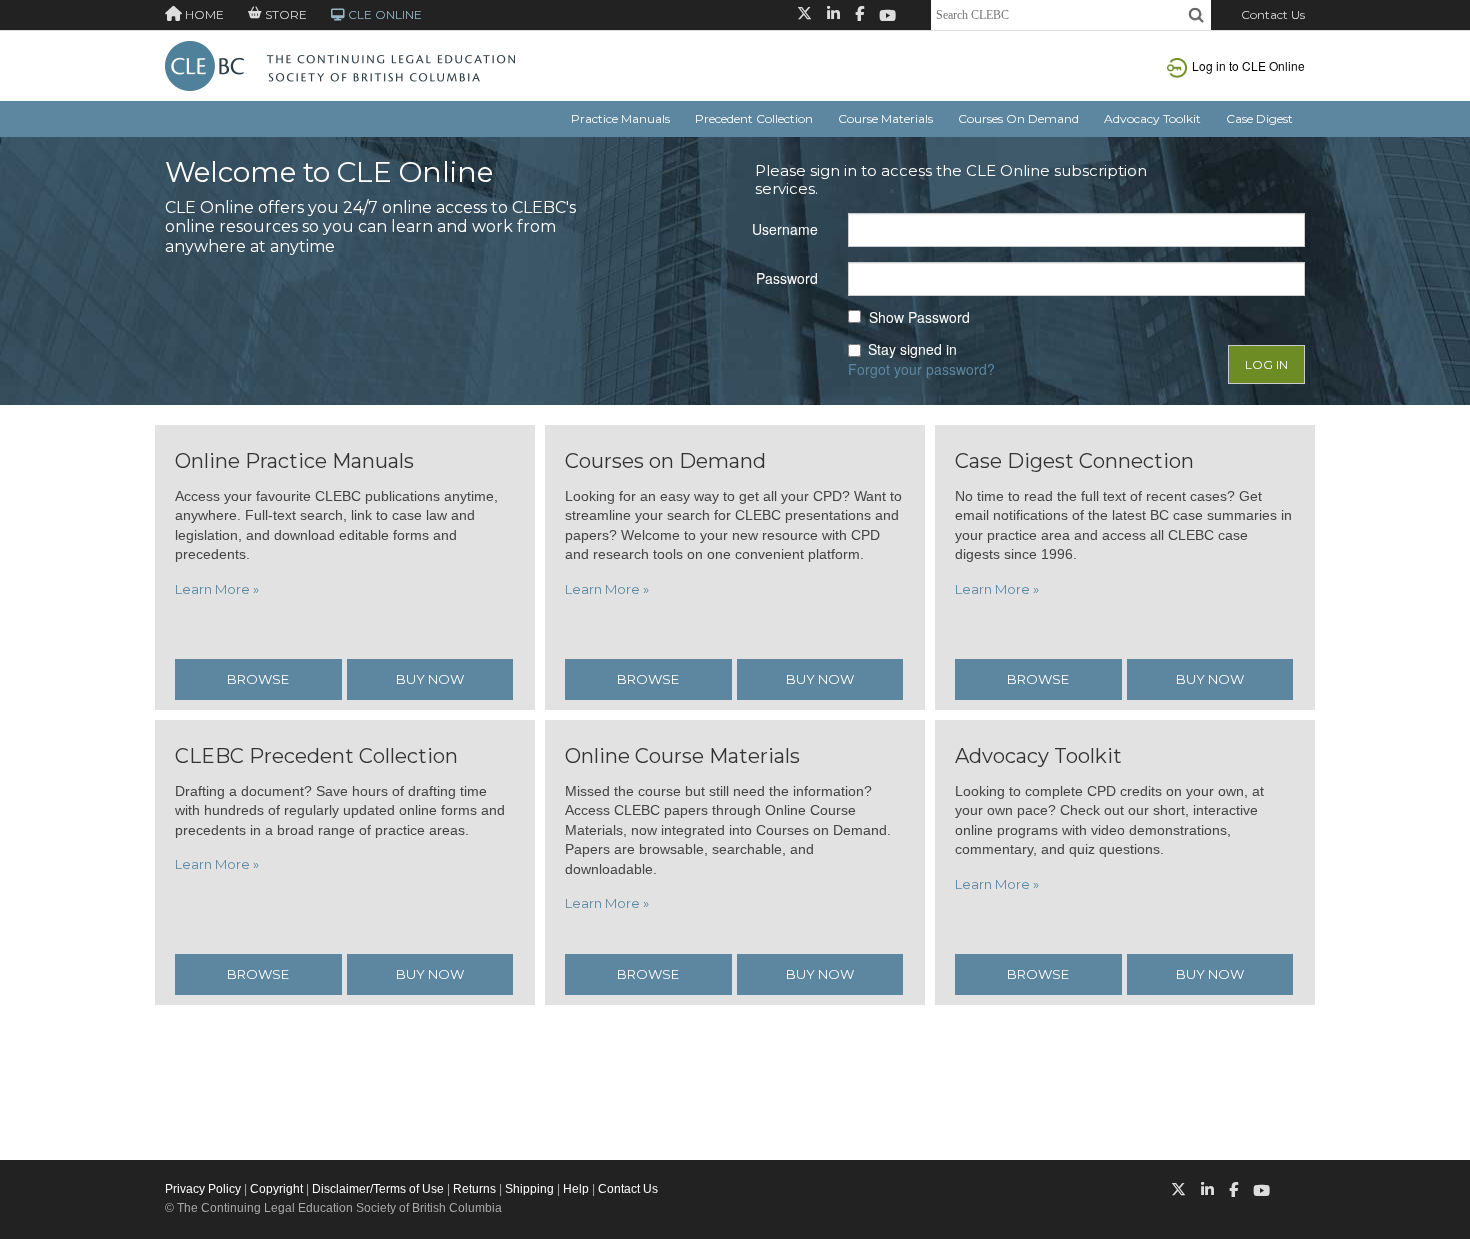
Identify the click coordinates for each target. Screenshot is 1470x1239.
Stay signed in (912, 349)
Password (787, 278)
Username (785, 229)
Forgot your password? (921, 369)
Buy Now (430, 679)
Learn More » (217, 589)
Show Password (919, 317)
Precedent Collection (754, 118)
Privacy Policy (203, 1189)
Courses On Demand (1018, 118)
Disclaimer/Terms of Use (378, 1189)
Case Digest (1259, 118)
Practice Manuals (620, 118)
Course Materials (885, 118)
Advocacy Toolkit (1152, 118)
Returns (474, 1189)
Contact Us (1273, 14)
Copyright (276, 1189)
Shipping (529, 1189)
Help (576, 1189)
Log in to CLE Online (1248, 65)
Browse (258, 679)
